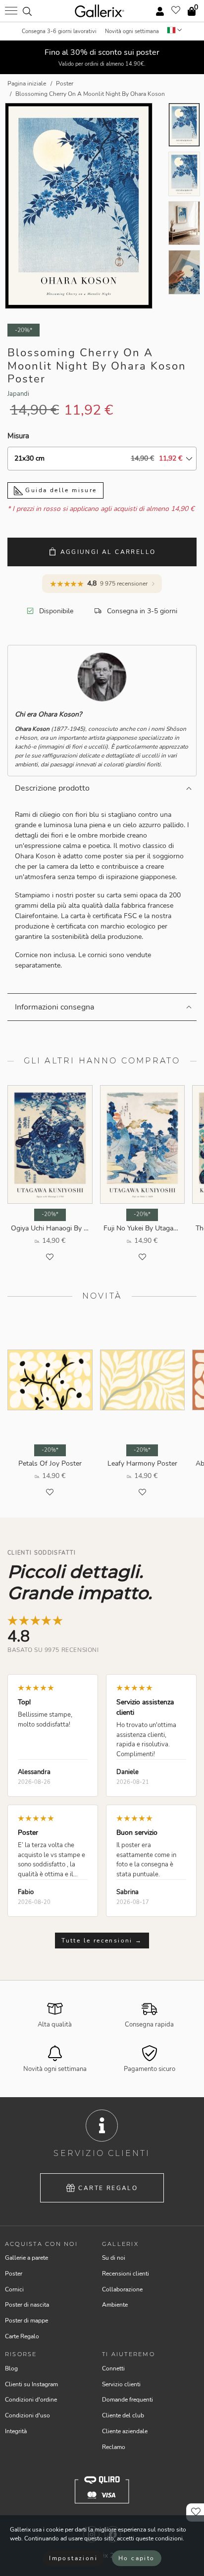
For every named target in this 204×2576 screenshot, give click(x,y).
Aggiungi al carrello (108, 552)
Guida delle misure (60, 490)
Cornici (14, 2289)
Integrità (16, 2431)
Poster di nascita (27, 2305)
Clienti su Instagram (31, 2384)
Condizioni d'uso (27, 2415)
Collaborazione (122, 2289)
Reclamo (114, 2447)
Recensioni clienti (126, 2274)
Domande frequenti (127, 2400)
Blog (11, 2368)
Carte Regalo (108, 2188)
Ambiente (115, 2305)
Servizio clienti (121, 2384)
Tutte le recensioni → (102, 1941)
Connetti (113, 2368)
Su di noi (114, 2258)
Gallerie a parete (26, 2258)
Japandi (18, 394)
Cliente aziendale (125, 2431)
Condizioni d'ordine (31, 2400)
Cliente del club (123, 2415)
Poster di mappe (26, 2321)
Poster (14, 2274)
